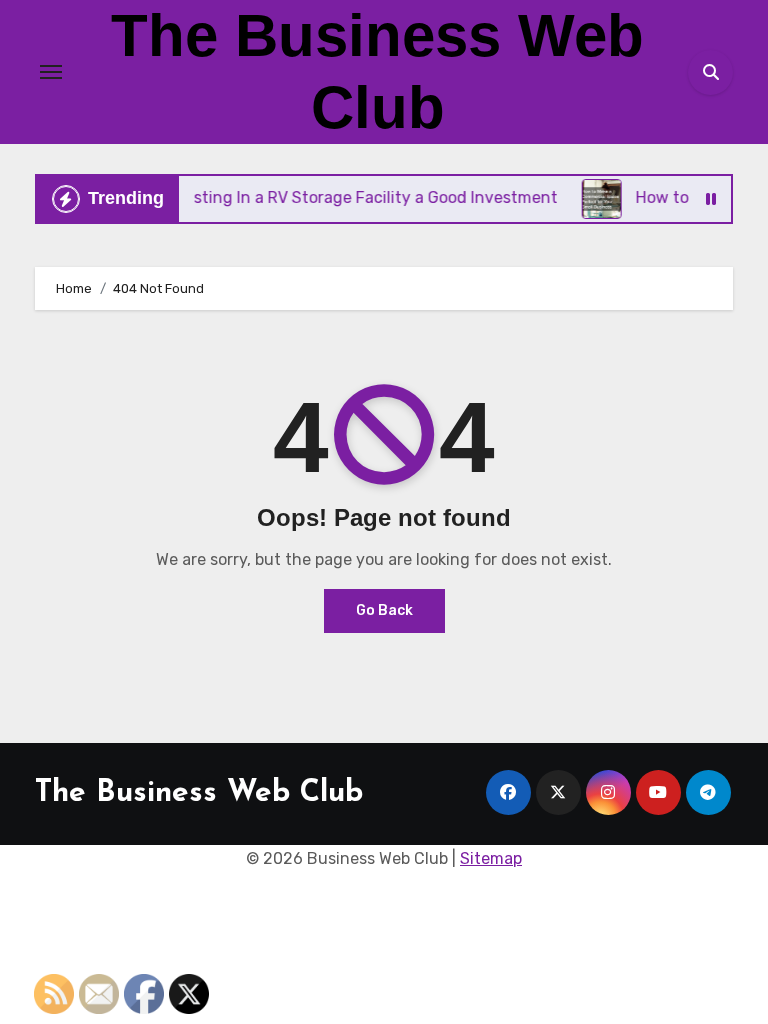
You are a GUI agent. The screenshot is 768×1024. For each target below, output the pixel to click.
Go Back (384, 610)
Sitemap (491, 858)
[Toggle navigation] (51, 72)
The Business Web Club (199, 793)
